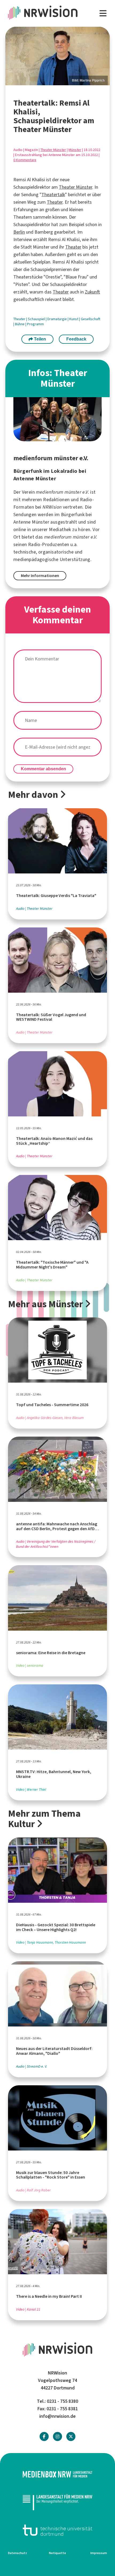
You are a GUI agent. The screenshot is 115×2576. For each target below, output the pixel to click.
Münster (75, 150)
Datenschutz (18, 2553)
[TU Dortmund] (57, 2530)
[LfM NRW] (57, 2502)
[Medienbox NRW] (57, 2474)
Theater (55, 202)
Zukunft (92, 292)
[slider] (57, 56)
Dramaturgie (57, 319)
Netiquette (57, 2553)
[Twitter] (71, 2437)
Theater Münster (53, 150)
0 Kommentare (25, 160)
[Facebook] (44, 2437)
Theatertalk (53, 195)
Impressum (99, 2553)
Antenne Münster (31, 522)
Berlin (19, 232)
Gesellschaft (91, 319)
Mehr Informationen (40, 576)
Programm (35, 324)
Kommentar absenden (43, 769)
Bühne (20, 324)
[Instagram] (57, 2437)
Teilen (39, 339)
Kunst (74, 319)
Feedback (76, 339)
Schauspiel (37, 319)
